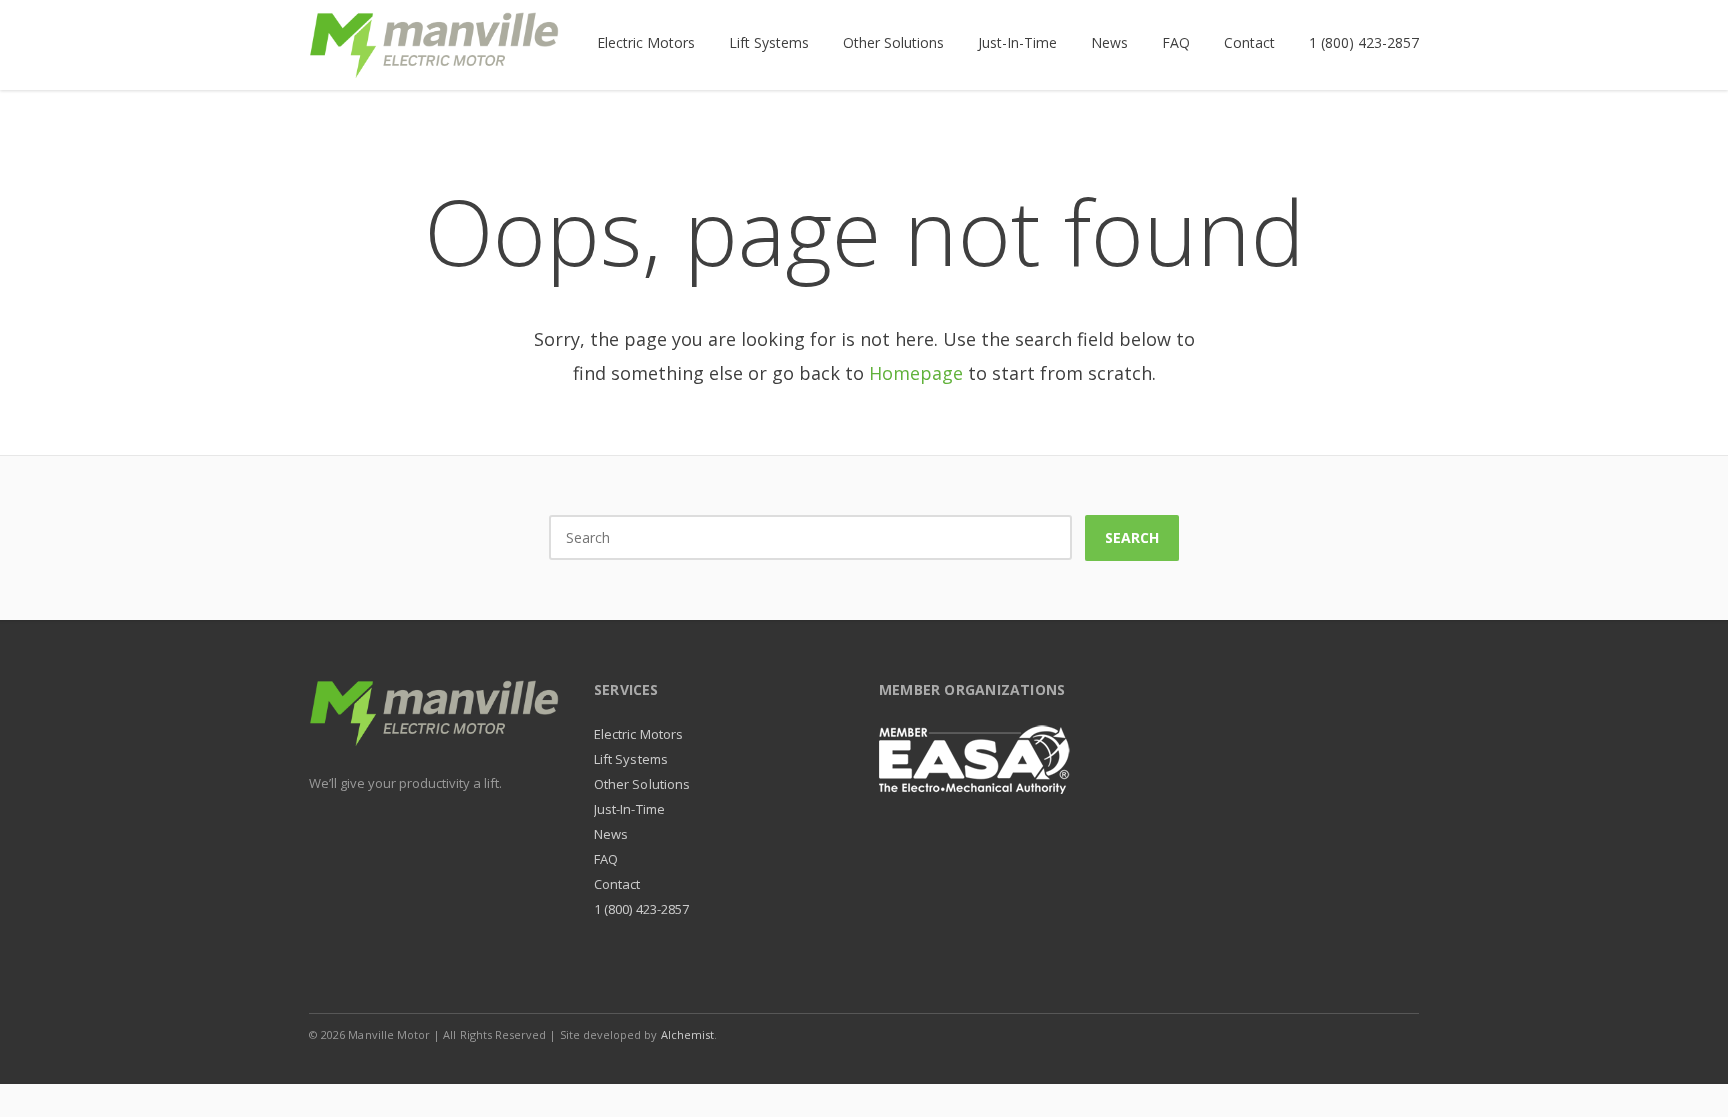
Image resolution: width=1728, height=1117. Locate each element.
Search (1132, 537)
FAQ (606, 859)
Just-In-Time (629, 809)
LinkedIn (1315, 1034)
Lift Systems (631, 759)
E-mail (1357, 1034)
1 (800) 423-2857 (641, 909)
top (1688, 1077)
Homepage (916, 373)
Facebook (1273, 1034)
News (611, 834)
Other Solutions (642, 784)
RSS (1399, 1034)
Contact (617, 884)
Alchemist (688, 1034)
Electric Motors (638, 734)
